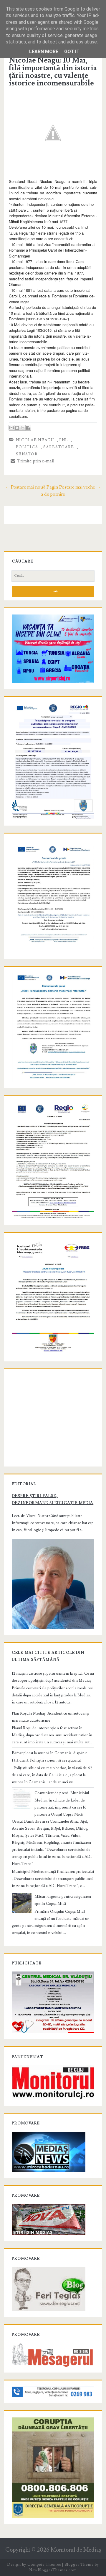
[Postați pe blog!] (17, 428)
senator (27, 454)
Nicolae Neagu (35, 440)
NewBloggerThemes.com (53, 2570)
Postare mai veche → (80, 487)
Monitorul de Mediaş (76, 2550)
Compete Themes (44, 2565)
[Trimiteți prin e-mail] (11, 428)
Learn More (44, 52)
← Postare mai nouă (25, 487)
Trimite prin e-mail (35, 461)
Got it (72, 52)
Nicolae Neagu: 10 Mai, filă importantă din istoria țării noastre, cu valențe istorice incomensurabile (53, 72)
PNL (64, 440)
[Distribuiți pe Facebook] (28, 428)
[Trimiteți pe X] (23, 428)
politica (27, 447)
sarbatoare (59, 447)
